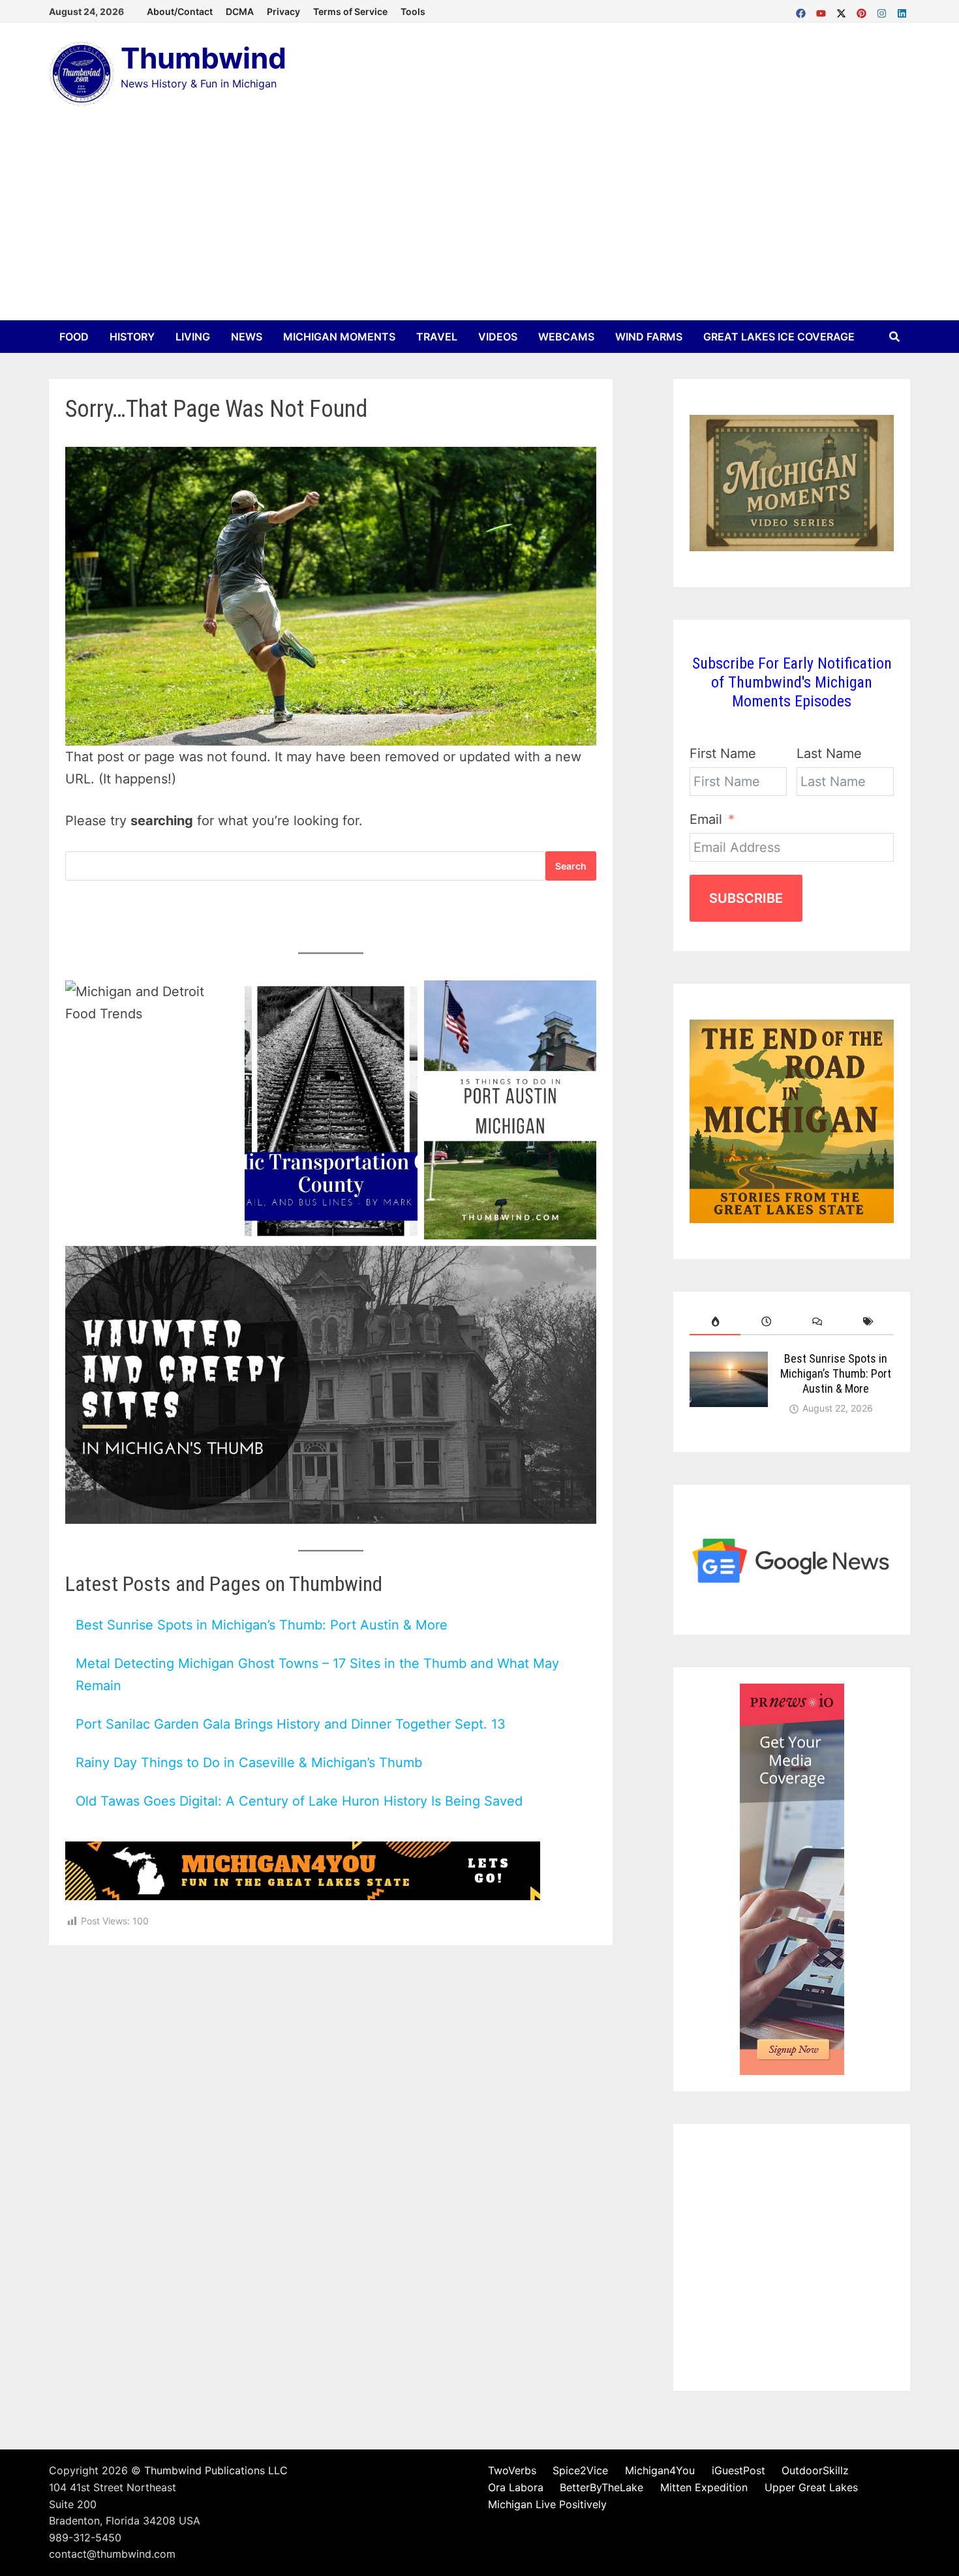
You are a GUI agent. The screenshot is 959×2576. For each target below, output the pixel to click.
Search (571, 866)
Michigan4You (660, 2470)
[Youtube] (823, 10)
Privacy (283, 11)
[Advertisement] (479, 222)
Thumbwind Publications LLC (216, 2470)
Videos (498, 337)
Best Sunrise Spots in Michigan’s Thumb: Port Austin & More (262, 1625)
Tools (413, 11)
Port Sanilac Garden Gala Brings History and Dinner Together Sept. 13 (291, 1724)
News (247, 337)
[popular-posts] (715, 1322)
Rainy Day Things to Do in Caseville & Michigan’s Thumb (249, 1763)
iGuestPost (738, 2470)
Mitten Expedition (704, 2487)
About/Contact (180, 11)
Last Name (829, 753)
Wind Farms (649, 337)
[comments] (817, 1322)
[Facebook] (803, 10)
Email (706, 819)
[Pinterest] (863, 10)
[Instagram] (884, 10)
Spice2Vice (580, 2470)
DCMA (240, 11)
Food (74, 337)
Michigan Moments (339, 337)
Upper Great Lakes (811, 2487)
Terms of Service (350, 11)
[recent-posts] (766, 1322)
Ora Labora (516, 2487)
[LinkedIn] (902, 10)
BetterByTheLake (601, 2487)
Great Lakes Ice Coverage (779, 337)
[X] (843, 10)
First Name (723, 753)
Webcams (566, 337)
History (132, 337)
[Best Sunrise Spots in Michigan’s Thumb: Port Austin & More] (729, 1362)
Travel (437, 337)
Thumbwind (204, 58)
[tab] (715, 1322)
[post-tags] (868, 1322)
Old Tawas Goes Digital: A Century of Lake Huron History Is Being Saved (299, 1801)
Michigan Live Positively (547, 2504)
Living (193, 337)
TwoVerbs (512, 2470)
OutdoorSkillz (815, 2470)
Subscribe (746, 898)
